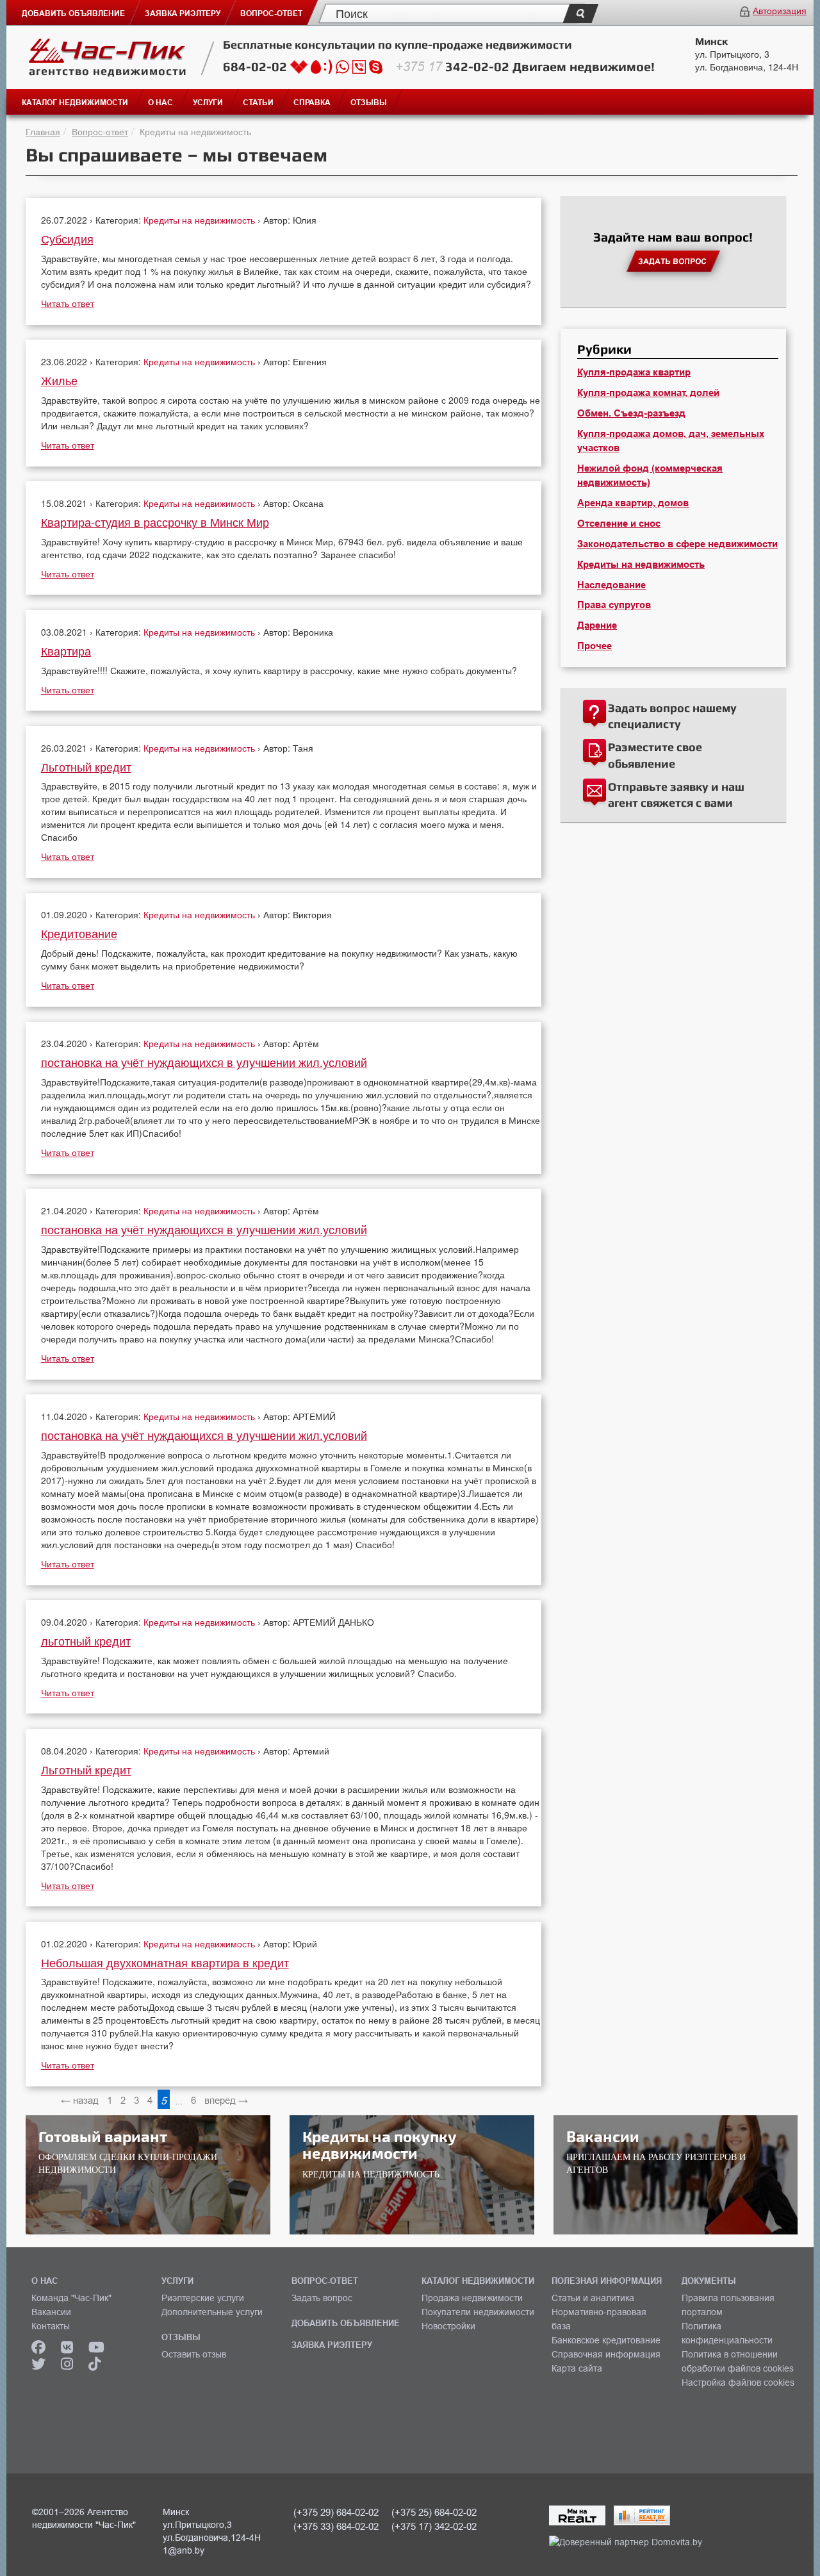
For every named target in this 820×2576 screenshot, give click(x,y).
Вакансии (51, 2312)
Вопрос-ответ (100, 131)
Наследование (611, 585)
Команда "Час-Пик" (71, 2298)
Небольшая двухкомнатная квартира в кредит (165, 1962)
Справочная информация (606, 2354)
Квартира (66, 650)
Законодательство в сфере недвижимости (677, 544)
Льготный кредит (86, 766)
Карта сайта (577, 2368)
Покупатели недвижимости (478, 2312)
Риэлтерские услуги (203, 2298)
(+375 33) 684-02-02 (336, 2526)
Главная (43, 131)
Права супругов (614, 605)
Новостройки (448, 2326)
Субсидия (67, 238)
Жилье (59, 380)
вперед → (226, 2100)
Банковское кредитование (606, 2340)
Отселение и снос (619, 524)
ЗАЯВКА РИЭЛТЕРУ (332, 2345)
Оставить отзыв (194, 2354)
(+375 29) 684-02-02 (336, 2512)
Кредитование (79, 933)
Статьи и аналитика (593, 2298)
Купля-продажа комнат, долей (648, 393)
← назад (80, 2100)
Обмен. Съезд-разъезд (631, 413)
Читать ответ (68, 303)
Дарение (597, 625)
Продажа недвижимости (472, 2298)
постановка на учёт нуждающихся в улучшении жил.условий (204, 1062)
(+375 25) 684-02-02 (434, 2512)
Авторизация (780, 10)
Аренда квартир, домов (633, 503)
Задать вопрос (322, 2298)
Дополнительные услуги (212, 2312)
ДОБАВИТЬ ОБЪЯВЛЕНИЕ (346, 2323)
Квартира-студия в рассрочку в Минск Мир (155, 522)
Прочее (594, 646)
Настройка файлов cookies (738, 2382)
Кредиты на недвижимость (201, 220)
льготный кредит (86, 1640)
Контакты (51, 2326)
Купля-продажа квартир (634, 372)
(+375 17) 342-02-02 (434, 2526)
